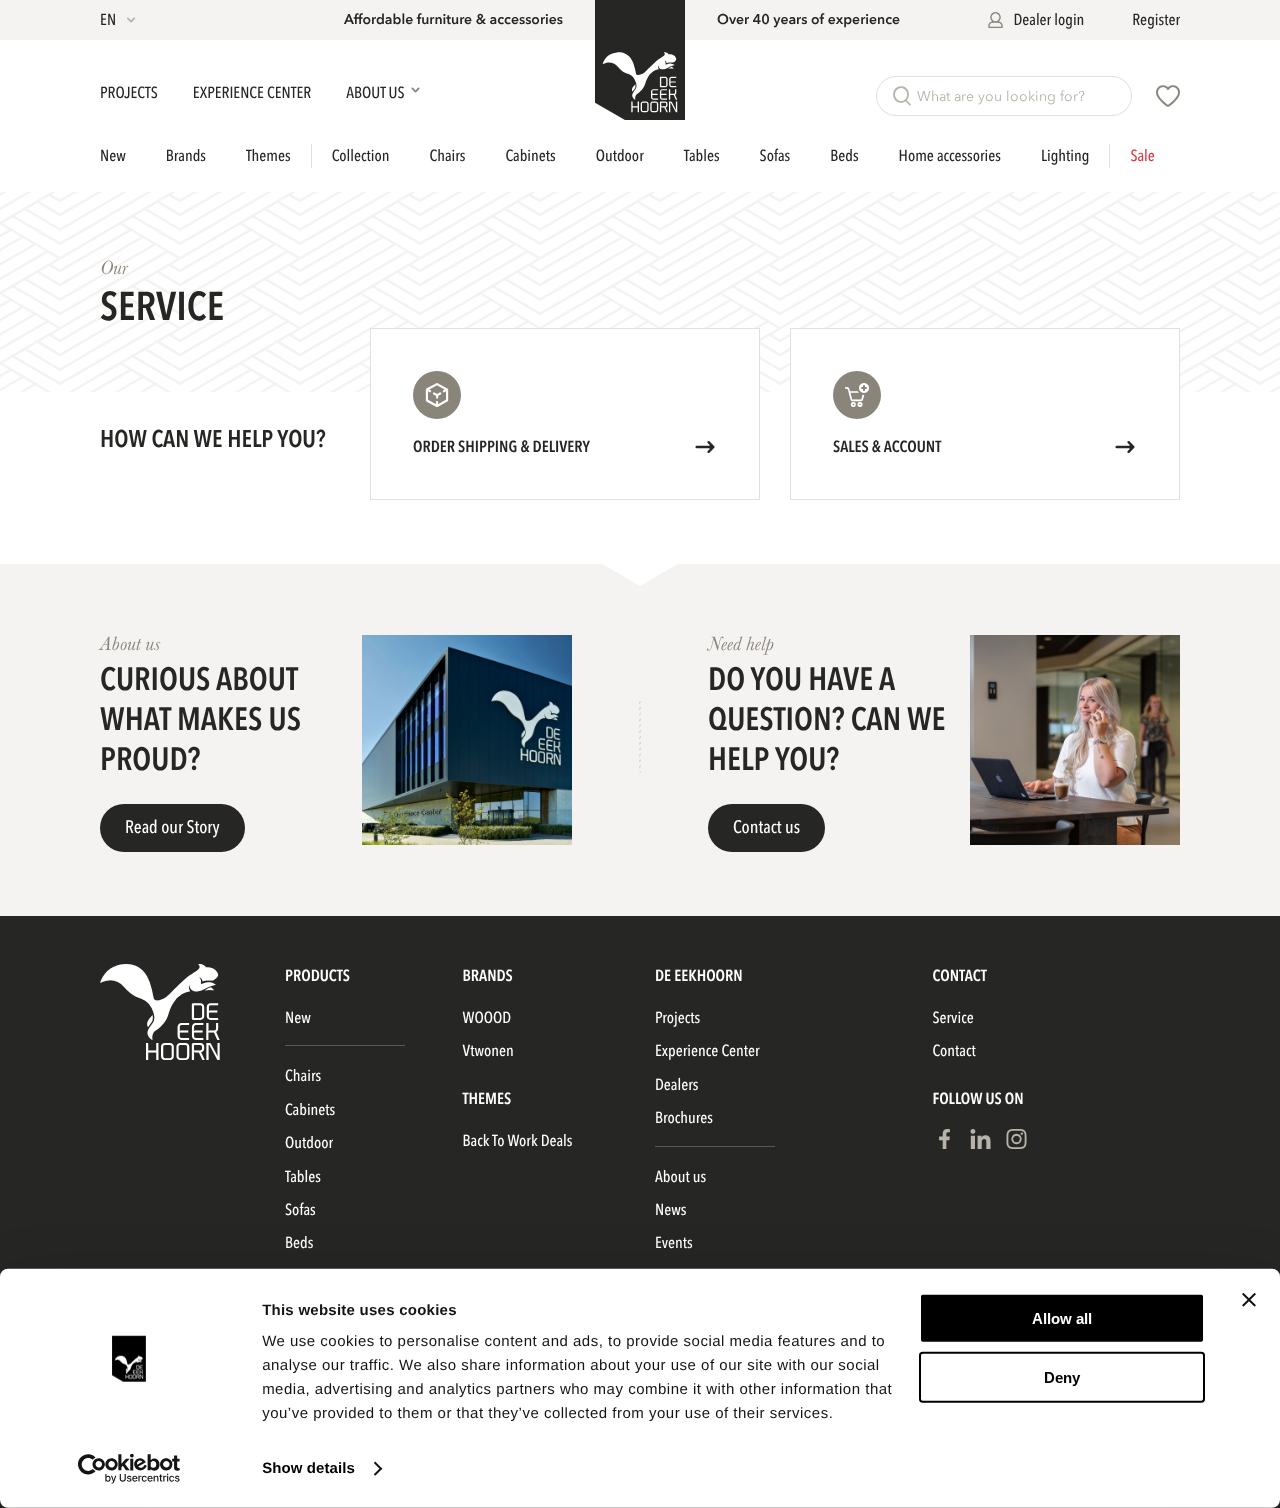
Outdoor (620, 156)
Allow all (1062, 1318)
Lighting (1065, 156)
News (670, 1210)
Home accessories (950, 156)
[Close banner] (1249, 1300)
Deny (1062, 1376)
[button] (119, 20)
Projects (130, 93)
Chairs (447, 156)
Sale (1142, 156)
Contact (953, 1051)
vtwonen (488, 1051)
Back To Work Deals (518, 1141)
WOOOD (487, 1018)
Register (1156, 20)
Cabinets (531, 156)
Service (952, 1018)
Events (674, 1243)
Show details (308, 1468)
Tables (702, 156)
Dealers (676, 1085)
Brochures (684, 1118)
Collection (361, 156)
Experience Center (253, 93)
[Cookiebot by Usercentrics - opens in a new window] (129, 1469)
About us (680, 1177)
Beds (844, 156)
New (113, 156)
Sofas (775, 156)
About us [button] (376, 93)
